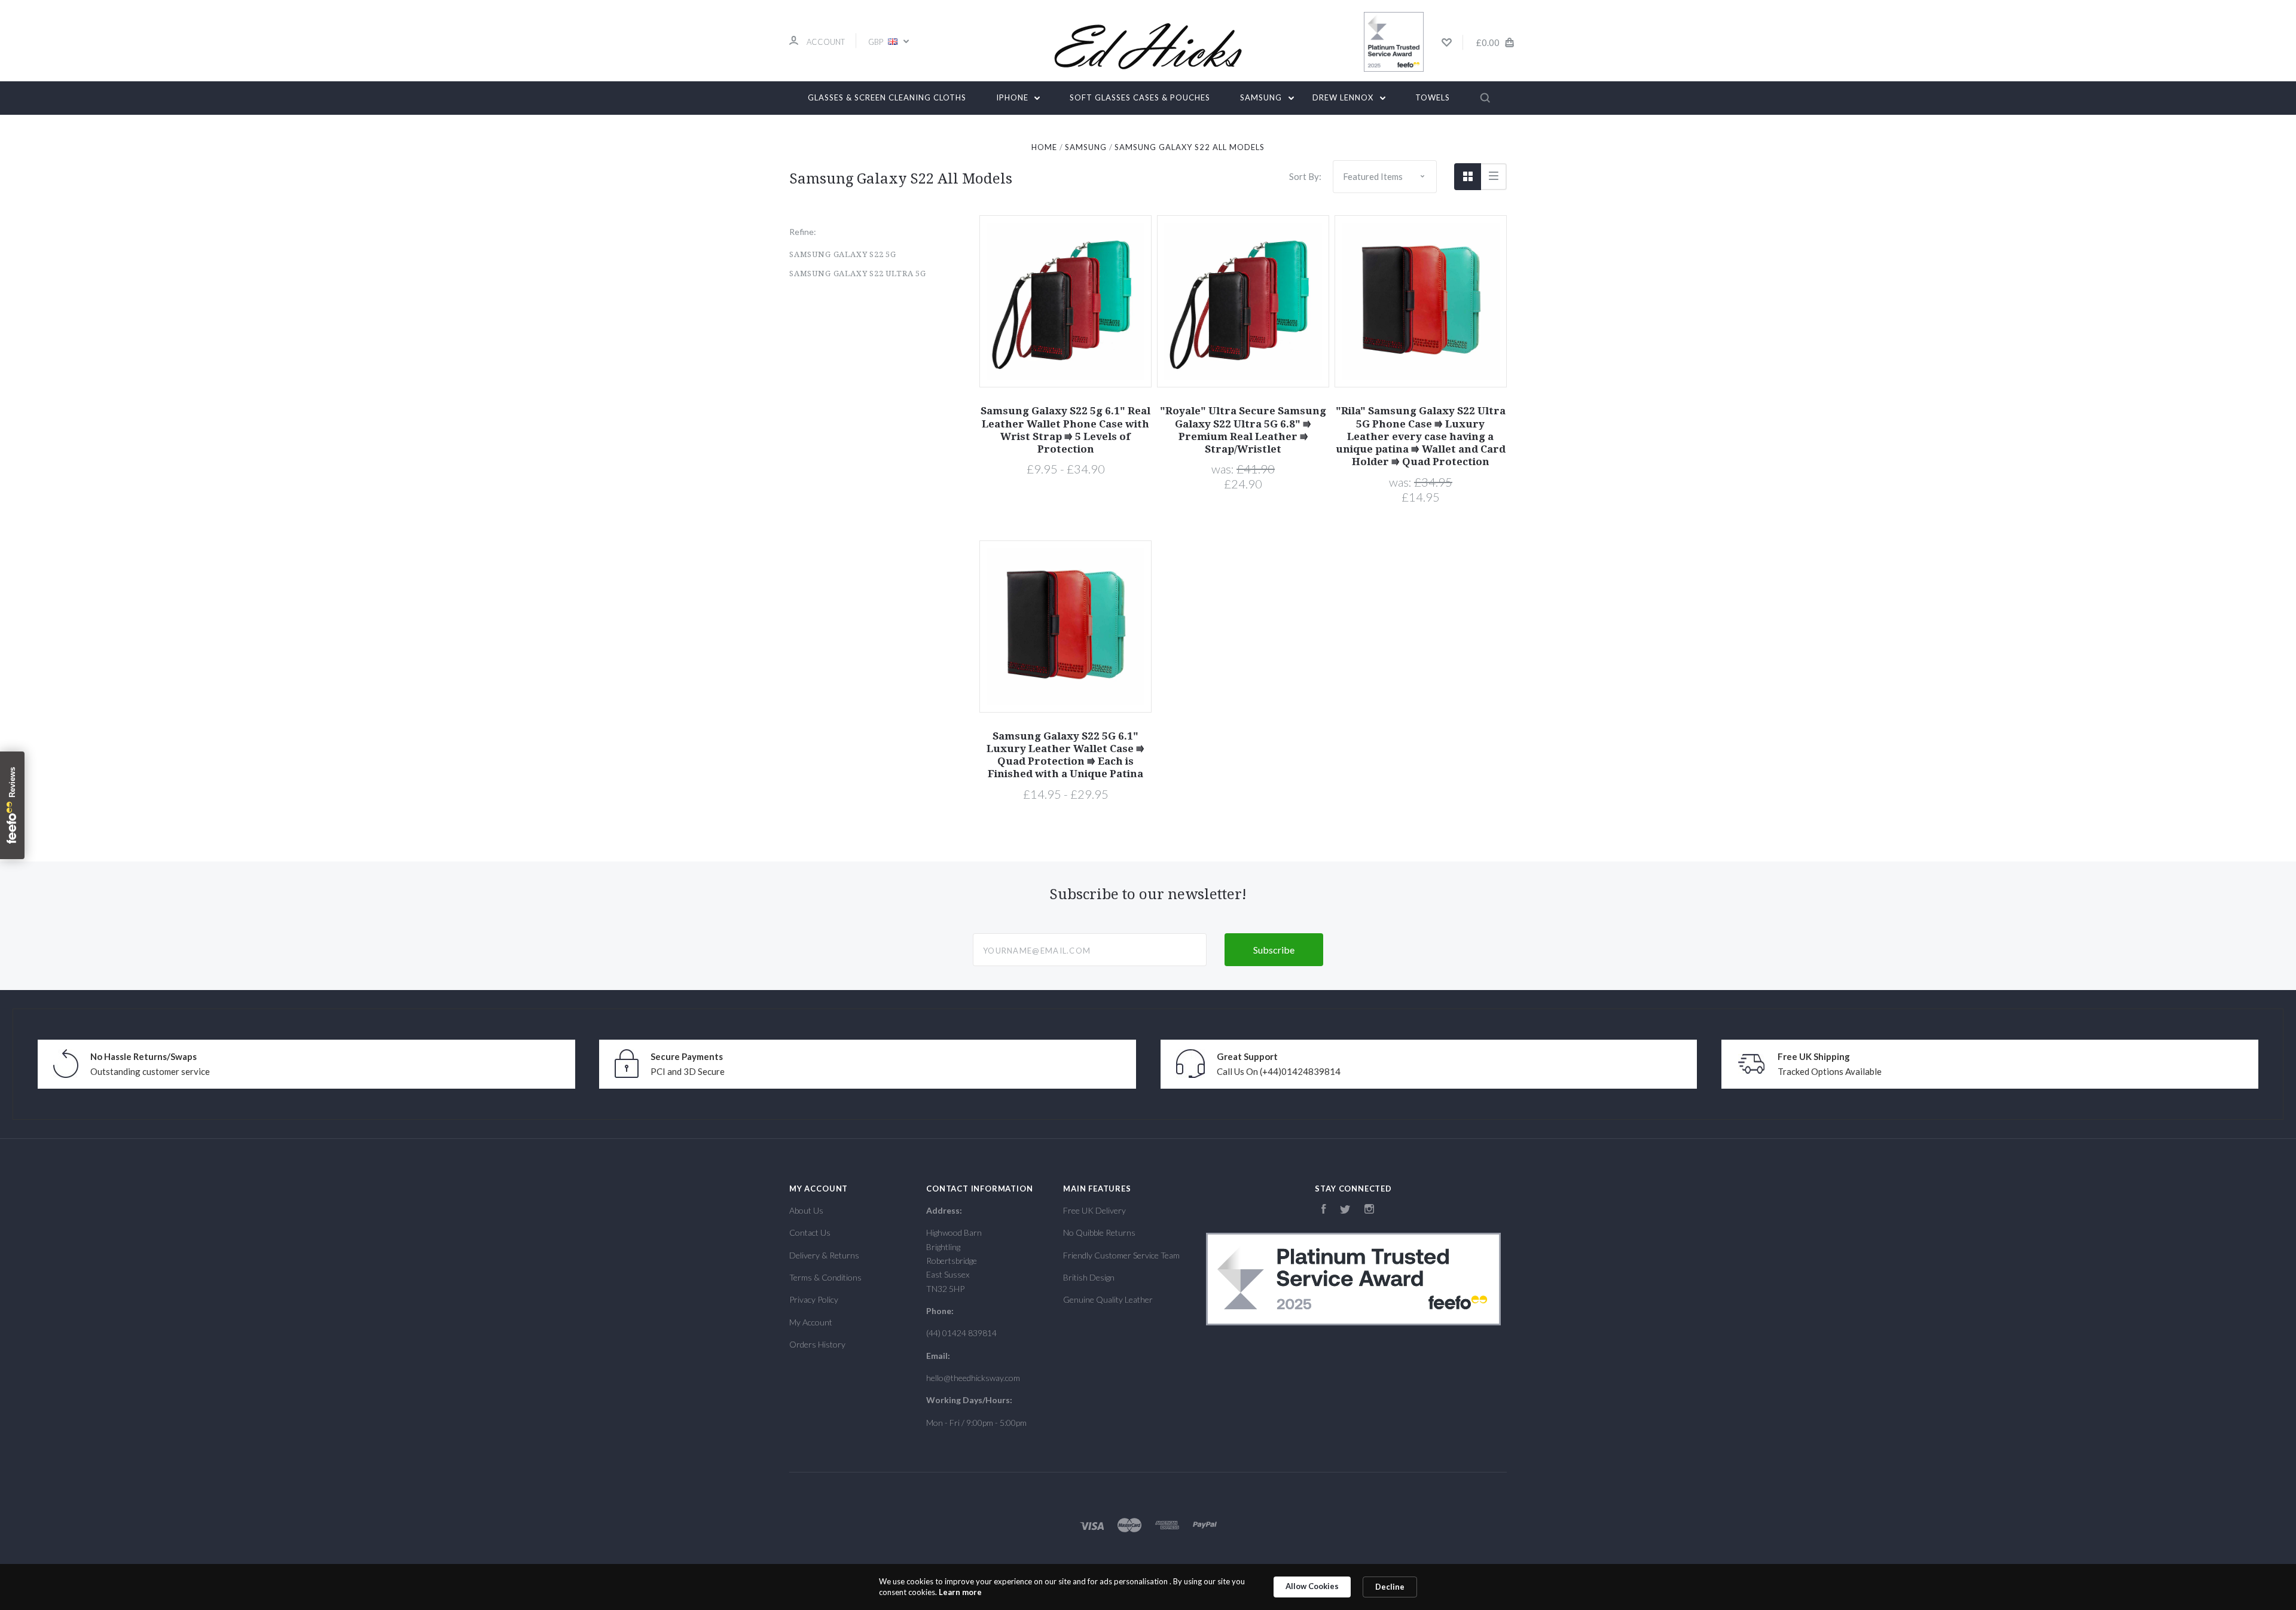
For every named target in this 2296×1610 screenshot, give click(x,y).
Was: (1224, 469)
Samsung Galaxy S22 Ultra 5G (858, 274)
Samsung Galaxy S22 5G (843, 254)
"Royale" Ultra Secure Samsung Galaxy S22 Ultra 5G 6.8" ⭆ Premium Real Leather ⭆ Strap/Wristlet (1243, 430)
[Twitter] (1345, 1210)
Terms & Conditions (825, 1277)
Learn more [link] (960, 1592)
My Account (811, 1322)
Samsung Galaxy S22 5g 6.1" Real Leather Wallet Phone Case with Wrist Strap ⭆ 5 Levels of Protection (1065, 430)
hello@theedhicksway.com (973, 1378)
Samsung (1262, 97)
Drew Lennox (1344, 97)
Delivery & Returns (824, 1255)
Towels (1433, 97)
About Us (806, 1210)
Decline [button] (1390, 1587)
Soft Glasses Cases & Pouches (1140, 97)
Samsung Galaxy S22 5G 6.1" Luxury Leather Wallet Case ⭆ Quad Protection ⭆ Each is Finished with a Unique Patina (1065, 755)
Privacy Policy (814, 1299)
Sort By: (1305, 176)
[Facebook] (1324, 1210)
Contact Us (810, 1232)
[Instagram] (1369, 1210)
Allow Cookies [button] (1312, 1586)
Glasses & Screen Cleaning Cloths (887, 97)
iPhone (1013, 97)
